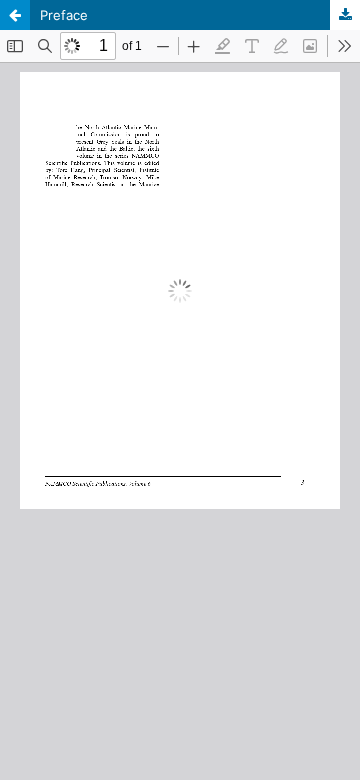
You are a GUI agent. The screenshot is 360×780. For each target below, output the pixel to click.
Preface (64, 15)
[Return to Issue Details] (15, 15)
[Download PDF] (345, 15)
